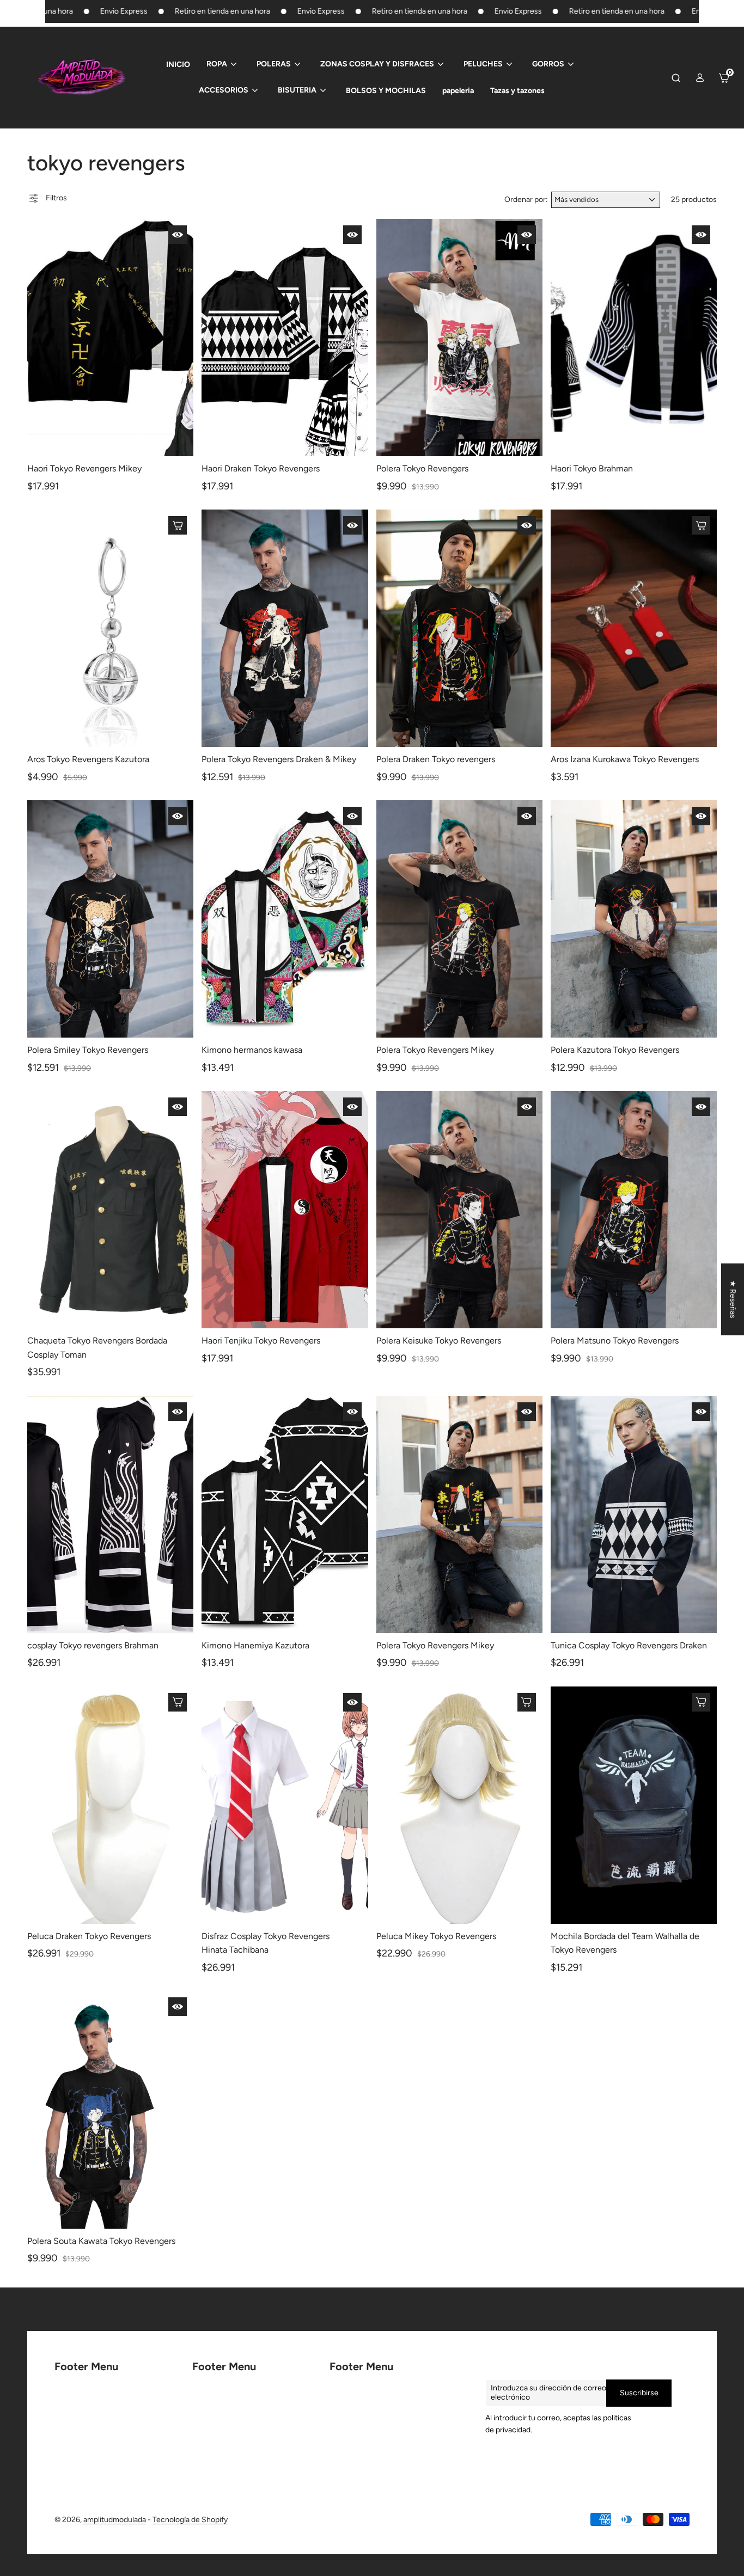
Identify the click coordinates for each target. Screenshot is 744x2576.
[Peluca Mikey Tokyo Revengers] (459, 1805)
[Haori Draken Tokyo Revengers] (285, 338)
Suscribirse (639, 2393)
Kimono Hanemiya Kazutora (255, 1645)
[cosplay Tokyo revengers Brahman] (110, 1514)
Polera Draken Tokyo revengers (436, 759)
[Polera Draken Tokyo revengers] (459, 628)
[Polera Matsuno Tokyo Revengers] (634, 1210)
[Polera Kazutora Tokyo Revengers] (634, 919)
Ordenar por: (526, 200)
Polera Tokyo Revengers (422, 468)
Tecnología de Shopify (190, 2520)
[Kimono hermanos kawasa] (285, 919)
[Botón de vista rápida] (178, 525)
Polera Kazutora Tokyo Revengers (615, 1050)
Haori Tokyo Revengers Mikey (84, 468)
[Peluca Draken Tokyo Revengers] (110, 1805)
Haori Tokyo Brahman (592, 468)
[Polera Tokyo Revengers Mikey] (459, 919)
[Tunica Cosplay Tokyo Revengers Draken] (634, 1514)
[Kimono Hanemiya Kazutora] (285, 1514)
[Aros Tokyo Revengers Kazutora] (110, 628)
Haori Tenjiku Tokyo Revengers (261, 1341)
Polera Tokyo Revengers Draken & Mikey (279, 759)
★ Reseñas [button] (733, 1299)
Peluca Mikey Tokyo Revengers (436, 1936)
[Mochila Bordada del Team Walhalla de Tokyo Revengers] (634, 1805)
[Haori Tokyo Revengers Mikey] (110, 338)
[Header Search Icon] (676, 78)
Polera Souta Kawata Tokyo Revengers (101, 2241)
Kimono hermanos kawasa (252, 1050)
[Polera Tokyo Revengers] (459, 338)
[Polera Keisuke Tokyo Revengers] (459, 1210)
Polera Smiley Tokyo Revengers (88, 1050)
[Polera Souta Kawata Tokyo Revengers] (110, 2109)
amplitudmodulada (115, 2520)
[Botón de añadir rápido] (178, 235)
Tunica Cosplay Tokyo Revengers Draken (629, 1645)
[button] (722, 2474)
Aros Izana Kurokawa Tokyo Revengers (625, 759)
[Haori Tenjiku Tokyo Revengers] (285, 1210)
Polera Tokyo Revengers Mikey (435, 1050)
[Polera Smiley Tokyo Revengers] (110, 919)
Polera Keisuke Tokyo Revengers (439, 1341)
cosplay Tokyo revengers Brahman (93, 1645)
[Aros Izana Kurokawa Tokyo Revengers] (634, 628)
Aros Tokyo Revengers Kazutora (88, 759)
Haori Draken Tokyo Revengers (261, 468)
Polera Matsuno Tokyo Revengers (615, 1341)
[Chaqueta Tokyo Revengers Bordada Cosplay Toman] (110, 1210)
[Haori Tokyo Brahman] (634, 338)
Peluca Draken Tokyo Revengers (89, 1936)
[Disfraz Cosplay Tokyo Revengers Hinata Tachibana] (285, 1805)
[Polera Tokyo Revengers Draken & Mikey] (285, 628)
